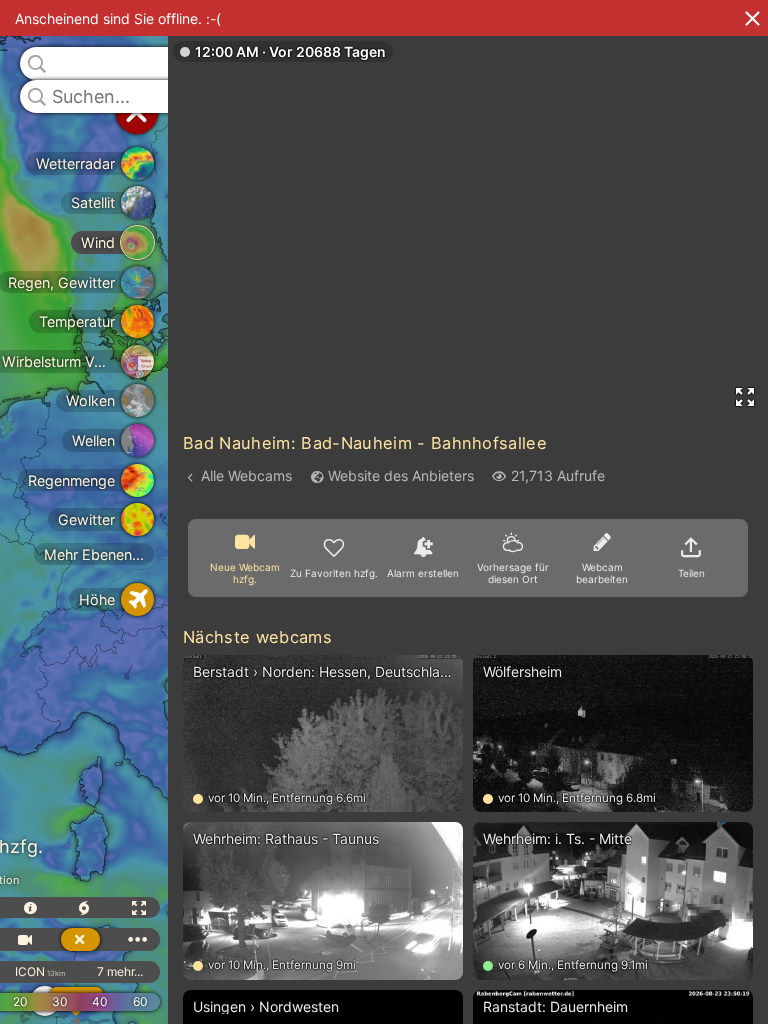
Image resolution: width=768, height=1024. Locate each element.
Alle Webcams (246, 475)
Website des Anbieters (401, 475)
